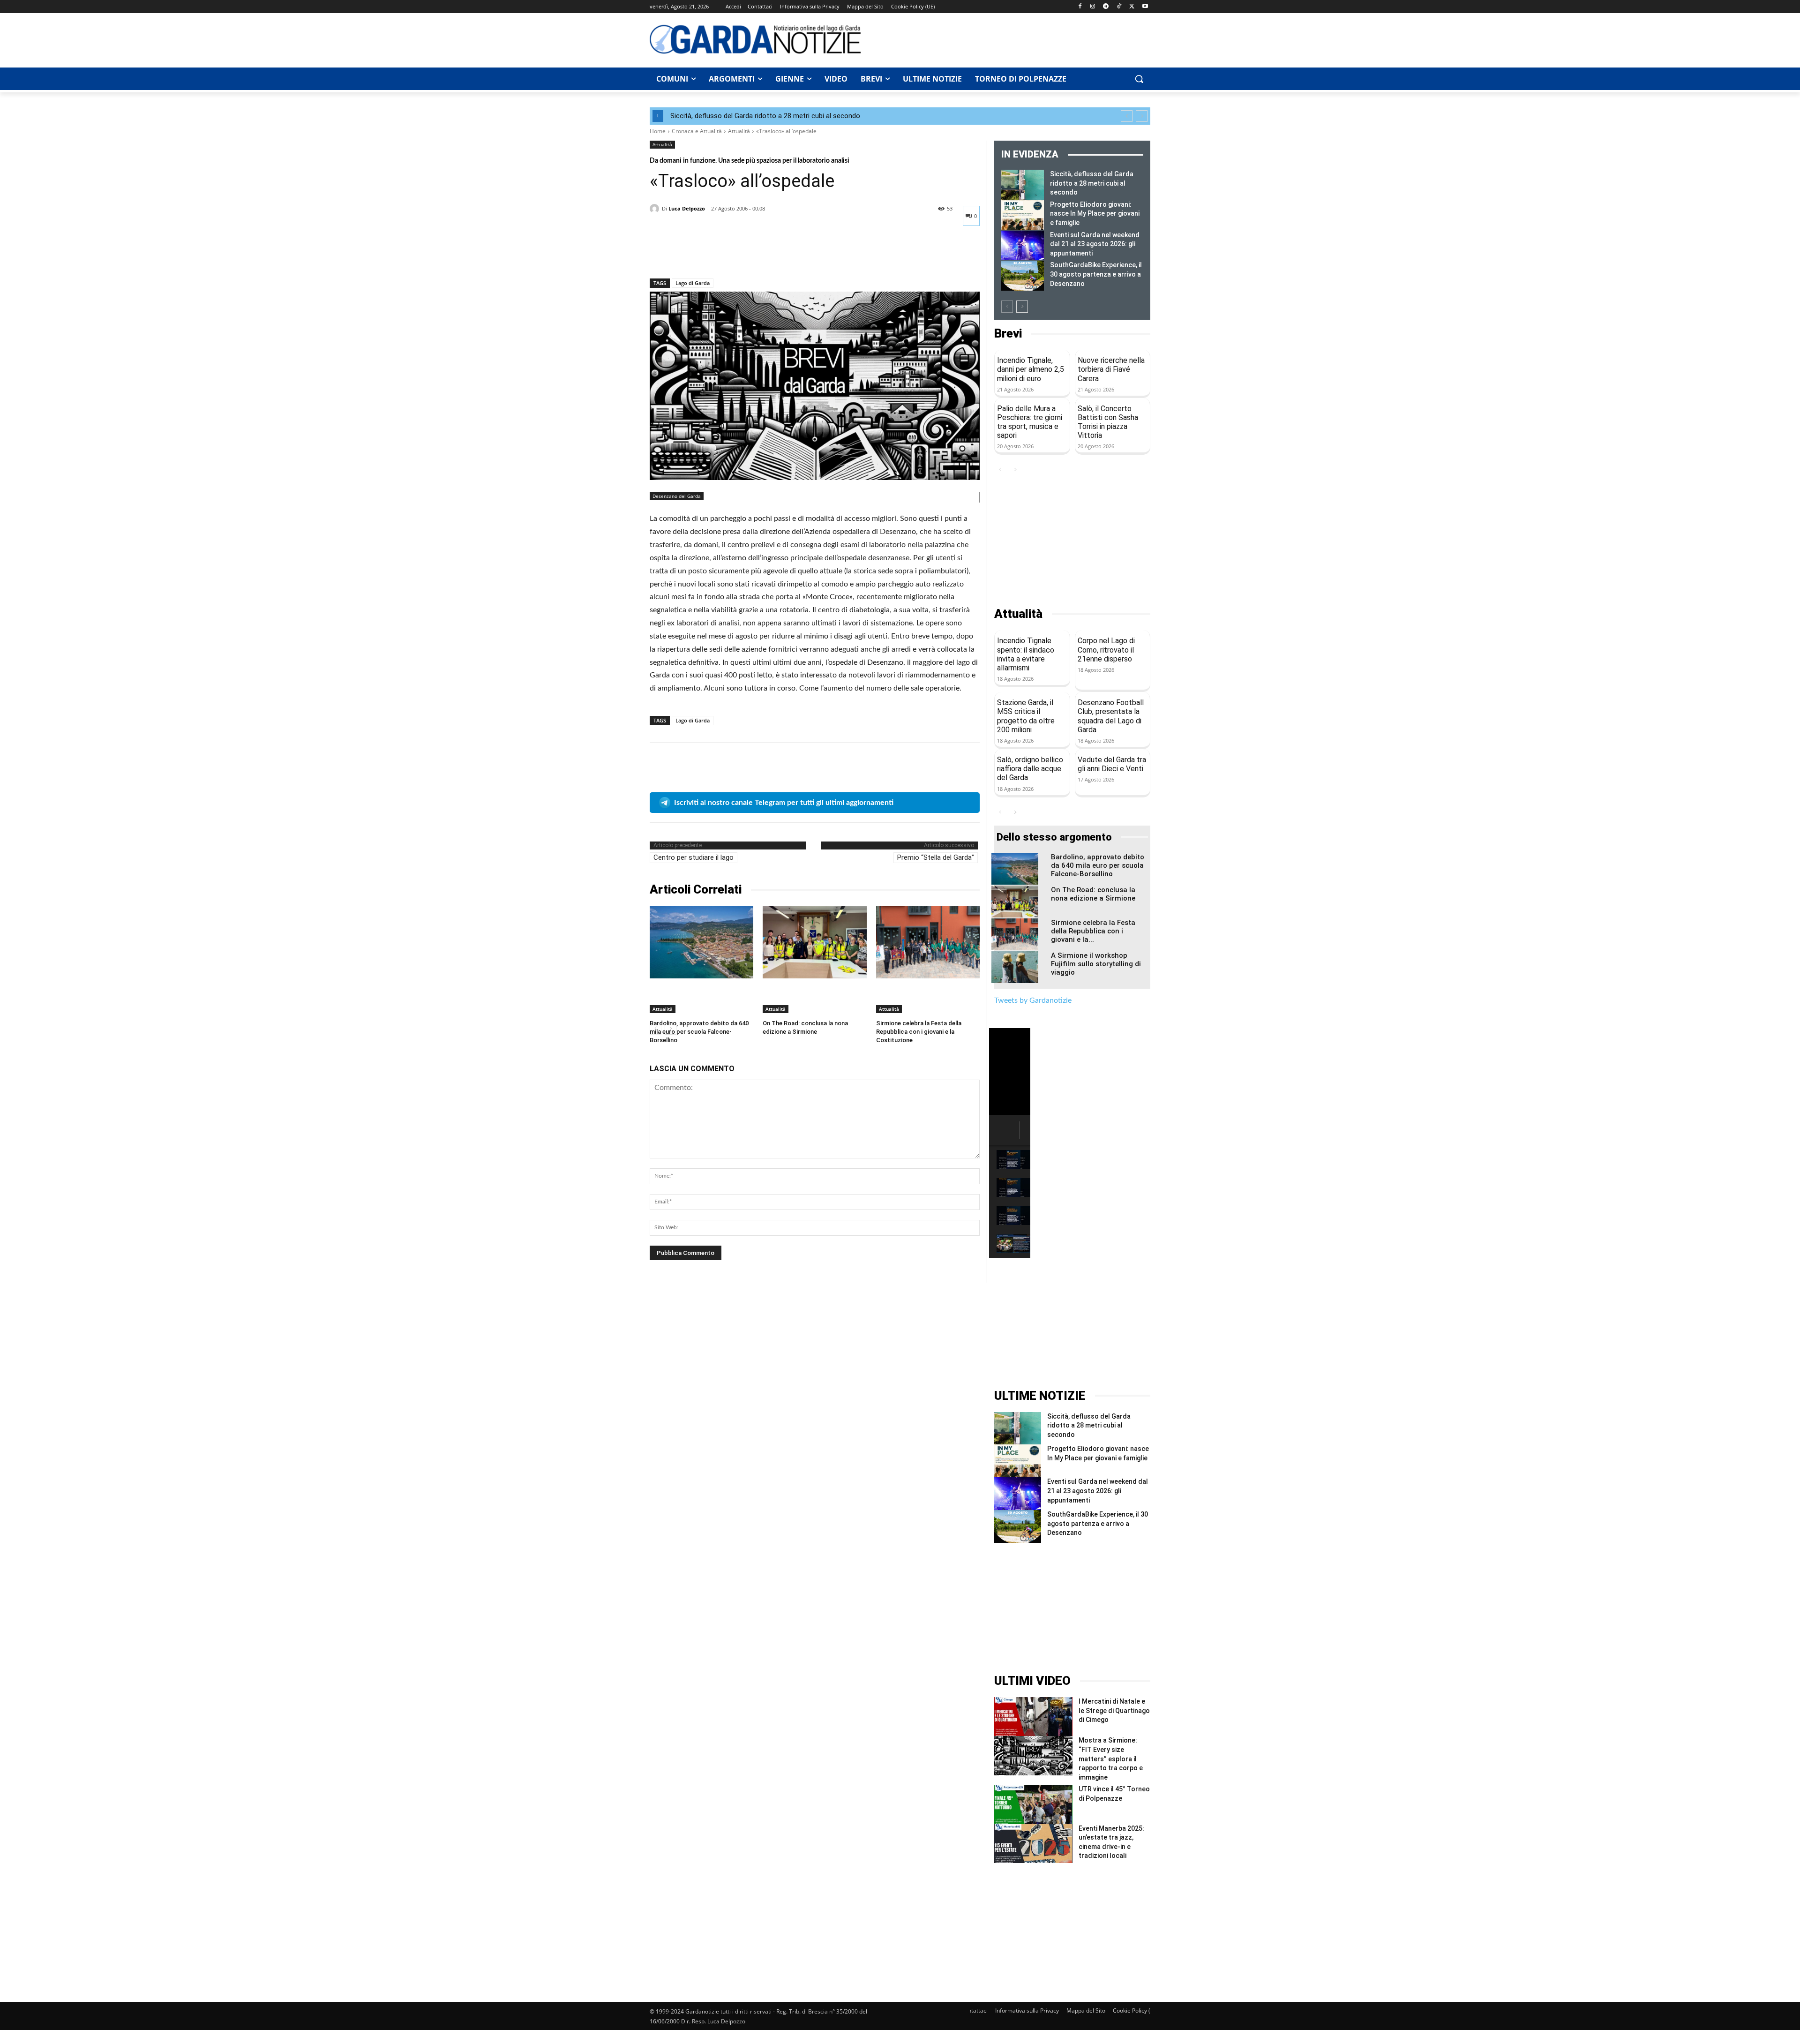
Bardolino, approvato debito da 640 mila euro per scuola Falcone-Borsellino (699, 1032)
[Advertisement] (1011, 39)
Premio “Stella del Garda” (936, 857)
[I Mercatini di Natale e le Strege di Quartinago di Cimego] (1033, 1717)
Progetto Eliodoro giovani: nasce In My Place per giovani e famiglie (1095, 214)
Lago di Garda (693, 283)
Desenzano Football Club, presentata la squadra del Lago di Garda (1111, 716)
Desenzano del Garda (677, 496)
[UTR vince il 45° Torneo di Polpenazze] (1033, 1804)
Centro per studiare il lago (694, 857)
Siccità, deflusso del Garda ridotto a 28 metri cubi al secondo (765, 116)
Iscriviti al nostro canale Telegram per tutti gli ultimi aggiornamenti (784, 803)
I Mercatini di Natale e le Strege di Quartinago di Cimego (1114, 1710)
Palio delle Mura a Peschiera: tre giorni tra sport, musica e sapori (1030, 422)
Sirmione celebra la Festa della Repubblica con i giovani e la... (1093, 931)
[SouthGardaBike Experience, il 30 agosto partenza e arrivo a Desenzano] (1023, 276)
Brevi (1008, 334)
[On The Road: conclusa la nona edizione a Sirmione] (814, 942)
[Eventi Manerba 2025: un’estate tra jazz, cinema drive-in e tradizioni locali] (1033, 1844)
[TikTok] (1119, 7)
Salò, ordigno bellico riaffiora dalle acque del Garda (1030, 769)
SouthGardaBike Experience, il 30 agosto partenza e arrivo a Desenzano (1096, 274)
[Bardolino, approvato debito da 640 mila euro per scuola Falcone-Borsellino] (701, 942)
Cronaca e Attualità (697, 131)
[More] (746, 254)
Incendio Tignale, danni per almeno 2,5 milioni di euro (1031, 369)
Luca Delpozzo (687, 208)
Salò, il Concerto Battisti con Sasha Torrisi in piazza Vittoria (1108, 422)
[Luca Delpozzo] (656, 209)
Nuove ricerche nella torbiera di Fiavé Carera (1111, 369)
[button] (1139, 79)
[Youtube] (1145, 7)
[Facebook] (1080, 7)
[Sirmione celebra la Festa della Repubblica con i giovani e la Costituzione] (928, 942)
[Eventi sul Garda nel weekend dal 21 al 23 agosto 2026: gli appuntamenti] (1023, 246)
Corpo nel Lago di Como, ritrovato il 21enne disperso (1106, 650)
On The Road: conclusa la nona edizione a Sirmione (1093, 894)
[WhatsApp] (724, 254)
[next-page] (1022, 307)
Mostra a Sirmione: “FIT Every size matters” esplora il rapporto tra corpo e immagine (1111, 1758)
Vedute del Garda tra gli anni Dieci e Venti (1112, 764)
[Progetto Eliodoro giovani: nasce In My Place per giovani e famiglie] (1023, 215)
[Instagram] (1093, 7)
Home (658, 131)
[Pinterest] (702, 254)
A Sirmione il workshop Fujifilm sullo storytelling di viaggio (1096, 964)
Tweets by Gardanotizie (1033, 1000)
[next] (1142, 116)
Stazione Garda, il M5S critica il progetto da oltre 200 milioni (1026, 716)
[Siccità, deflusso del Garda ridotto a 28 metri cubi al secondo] (1023, 185)
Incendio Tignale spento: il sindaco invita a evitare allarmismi (1026, 654)
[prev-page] (1007, 307)
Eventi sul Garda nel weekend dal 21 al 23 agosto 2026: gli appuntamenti (1095, 244)
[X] (1132, 7)
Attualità (739, 131)
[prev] (1127, 116)
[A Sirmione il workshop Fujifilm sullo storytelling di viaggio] (1015, 967)
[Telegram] (1106, 7)
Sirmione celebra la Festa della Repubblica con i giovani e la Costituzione (919, 1032)
